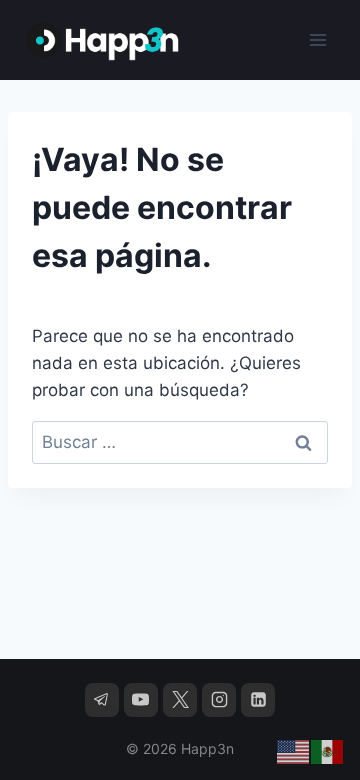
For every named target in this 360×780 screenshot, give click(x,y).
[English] (294, 751)
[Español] (328, 751)
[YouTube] (141, 700)
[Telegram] (102, 700)
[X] (180, 700)
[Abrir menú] (317, 39)
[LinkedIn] (258, 700)
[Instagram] (219, 700)
